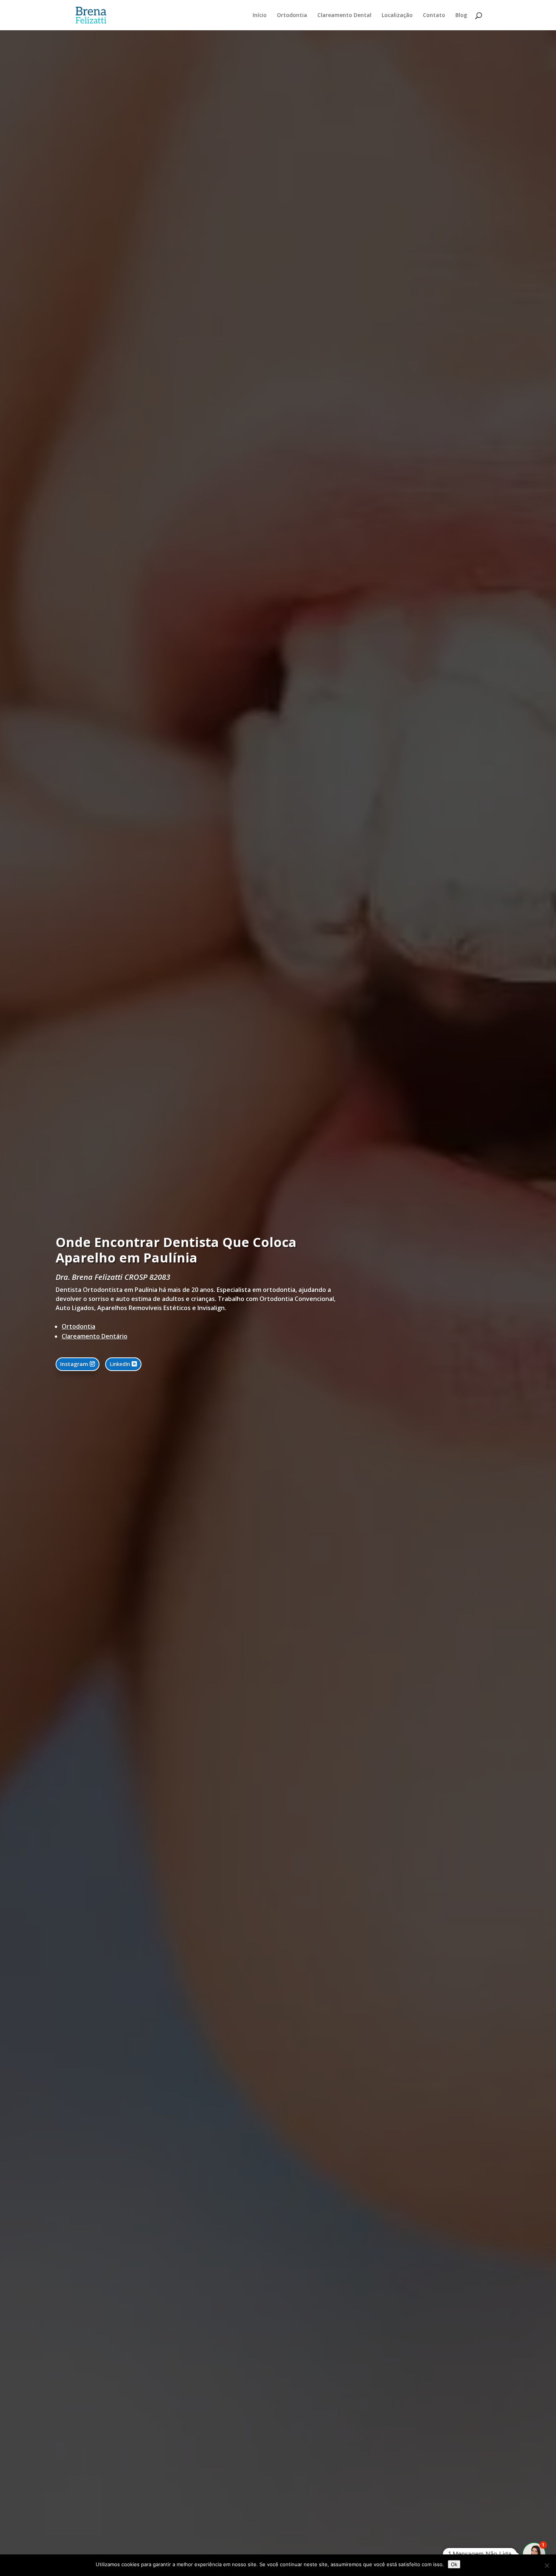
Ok (454, 2564)
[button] (534, 2554)
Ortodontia (292, 16)
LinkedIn (120, 1364)
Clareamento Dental (344, 16)
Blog (461, 16)
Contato (434, 16)
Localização (397, 16)
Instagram (74, 1364)
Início (260, 16)
